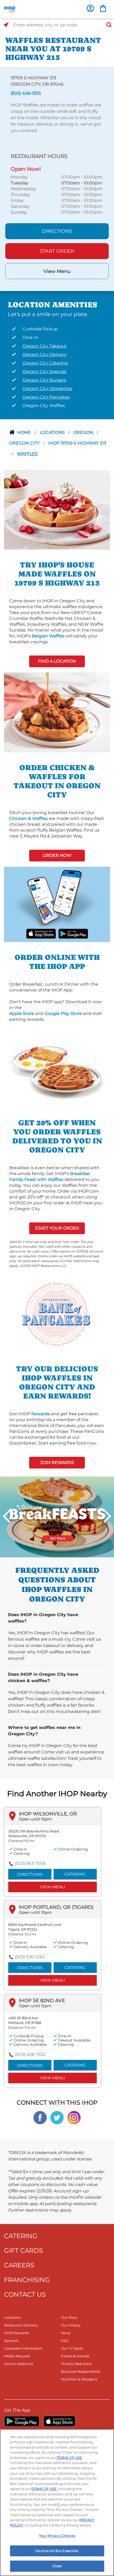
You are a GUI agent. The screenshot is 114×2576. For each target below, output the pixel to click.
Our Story (69, 2317)
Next (107, 1516)
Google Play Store (63, 1013)
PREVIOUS (7, 1516)
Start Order (57, 251)
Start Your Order (57, 1228)
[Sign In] (90, 8)
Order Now (57, 855)
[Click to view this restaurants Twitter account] (57, 2117)
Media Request (17, 2356)
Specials (11, 2341)
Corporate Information (23, 2348)
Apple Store (22, 1013)
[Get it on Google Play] (73, 933)
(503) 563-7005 (30, 1863)
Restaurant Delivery (21, 2325)
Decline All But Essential (57, 2551)
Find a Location (57, 661)
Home (25, 432)
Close (57, 2566)
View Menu (57, 271)
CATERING (21, 2236)
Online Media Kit (19, 2364)
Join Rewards (57, 1463)
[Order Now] (103, 8)
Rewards (41, 1414)
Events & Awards (75, 2356)
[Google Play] (22, 2421)
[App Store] (59, 2421)
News (66, 2333)
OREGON (84, 432)
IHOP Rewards (16, 2333)
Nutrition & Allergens (79, 2379)
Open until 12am (35, 2006)
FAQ (65, 2341)
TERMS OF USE (69, 2458)
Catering (75, 1874)
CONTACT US (25, 2294)
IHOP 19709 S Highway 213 (77, 443)
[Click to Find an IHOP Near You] (6, 25)
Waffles (27, 454)
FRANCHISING (27, 2280)
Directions (57, 231)
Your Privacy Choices (57, 2536)
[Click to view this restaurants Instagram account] (74, 2117)
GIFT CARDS (23, 2251)
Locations (53, 432)
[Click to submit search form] (107, 25)
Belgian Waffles (48, 636)
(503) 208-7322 (30, 2054)
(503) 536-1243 (30, 1957)
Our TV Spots (72, 2348)
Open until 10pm (35, 1819)
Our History (71, 2325)
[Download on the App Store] (41, 933)
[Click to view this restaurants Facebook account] (40, 2117)
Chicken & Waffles (28, 818)
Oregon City (25, 443)
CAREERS (19, 2265)
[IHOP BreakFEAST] (57, 1517)
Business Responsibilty (81, 2371)
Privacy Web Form (77, 2364)
